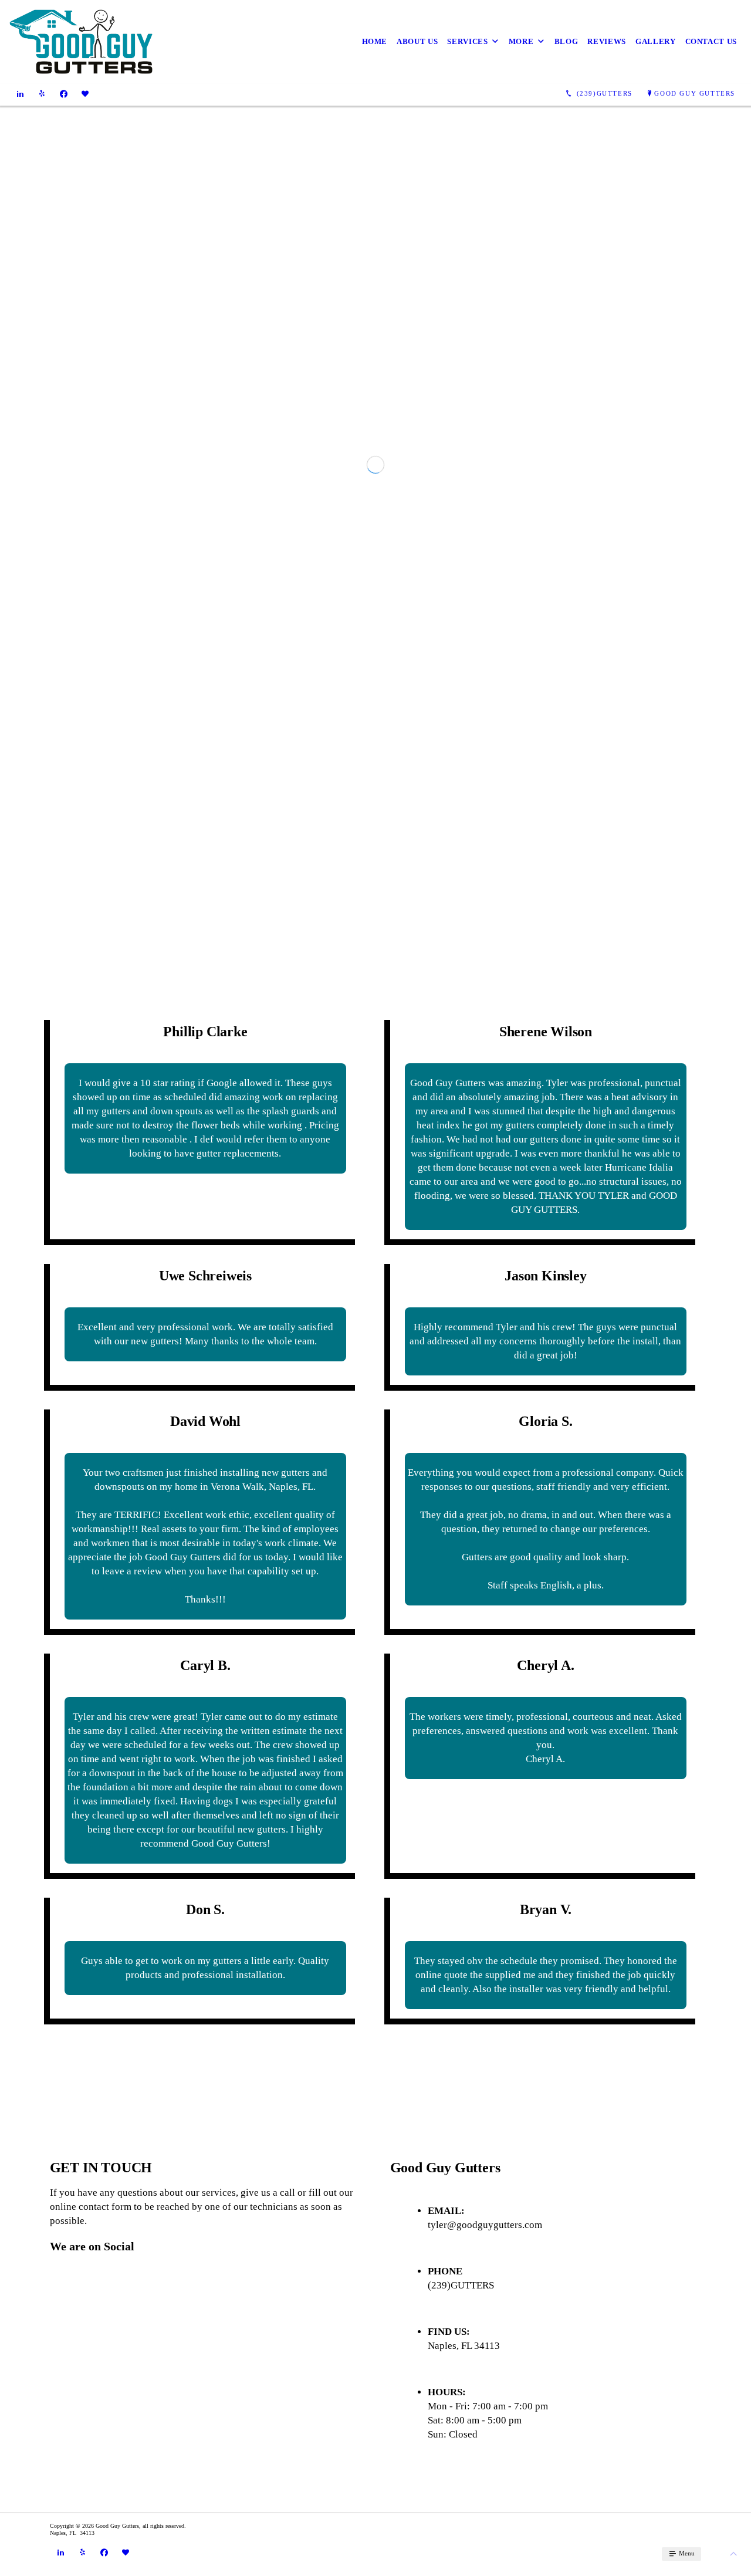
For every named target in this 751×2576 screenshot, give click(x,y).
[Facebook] (64, 93)
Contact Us (711, 41)
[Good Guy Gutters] (81, 42)
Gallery (656, 41)
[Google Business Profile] (85, 93)
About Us (417, 41)
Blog (566, 41)
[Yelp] (42, 93)
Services (467, 41)
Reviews (607, 41)
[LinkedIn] (20, 93)
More (521, 41)
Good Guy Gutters (695, 93)
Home (375, 41)
